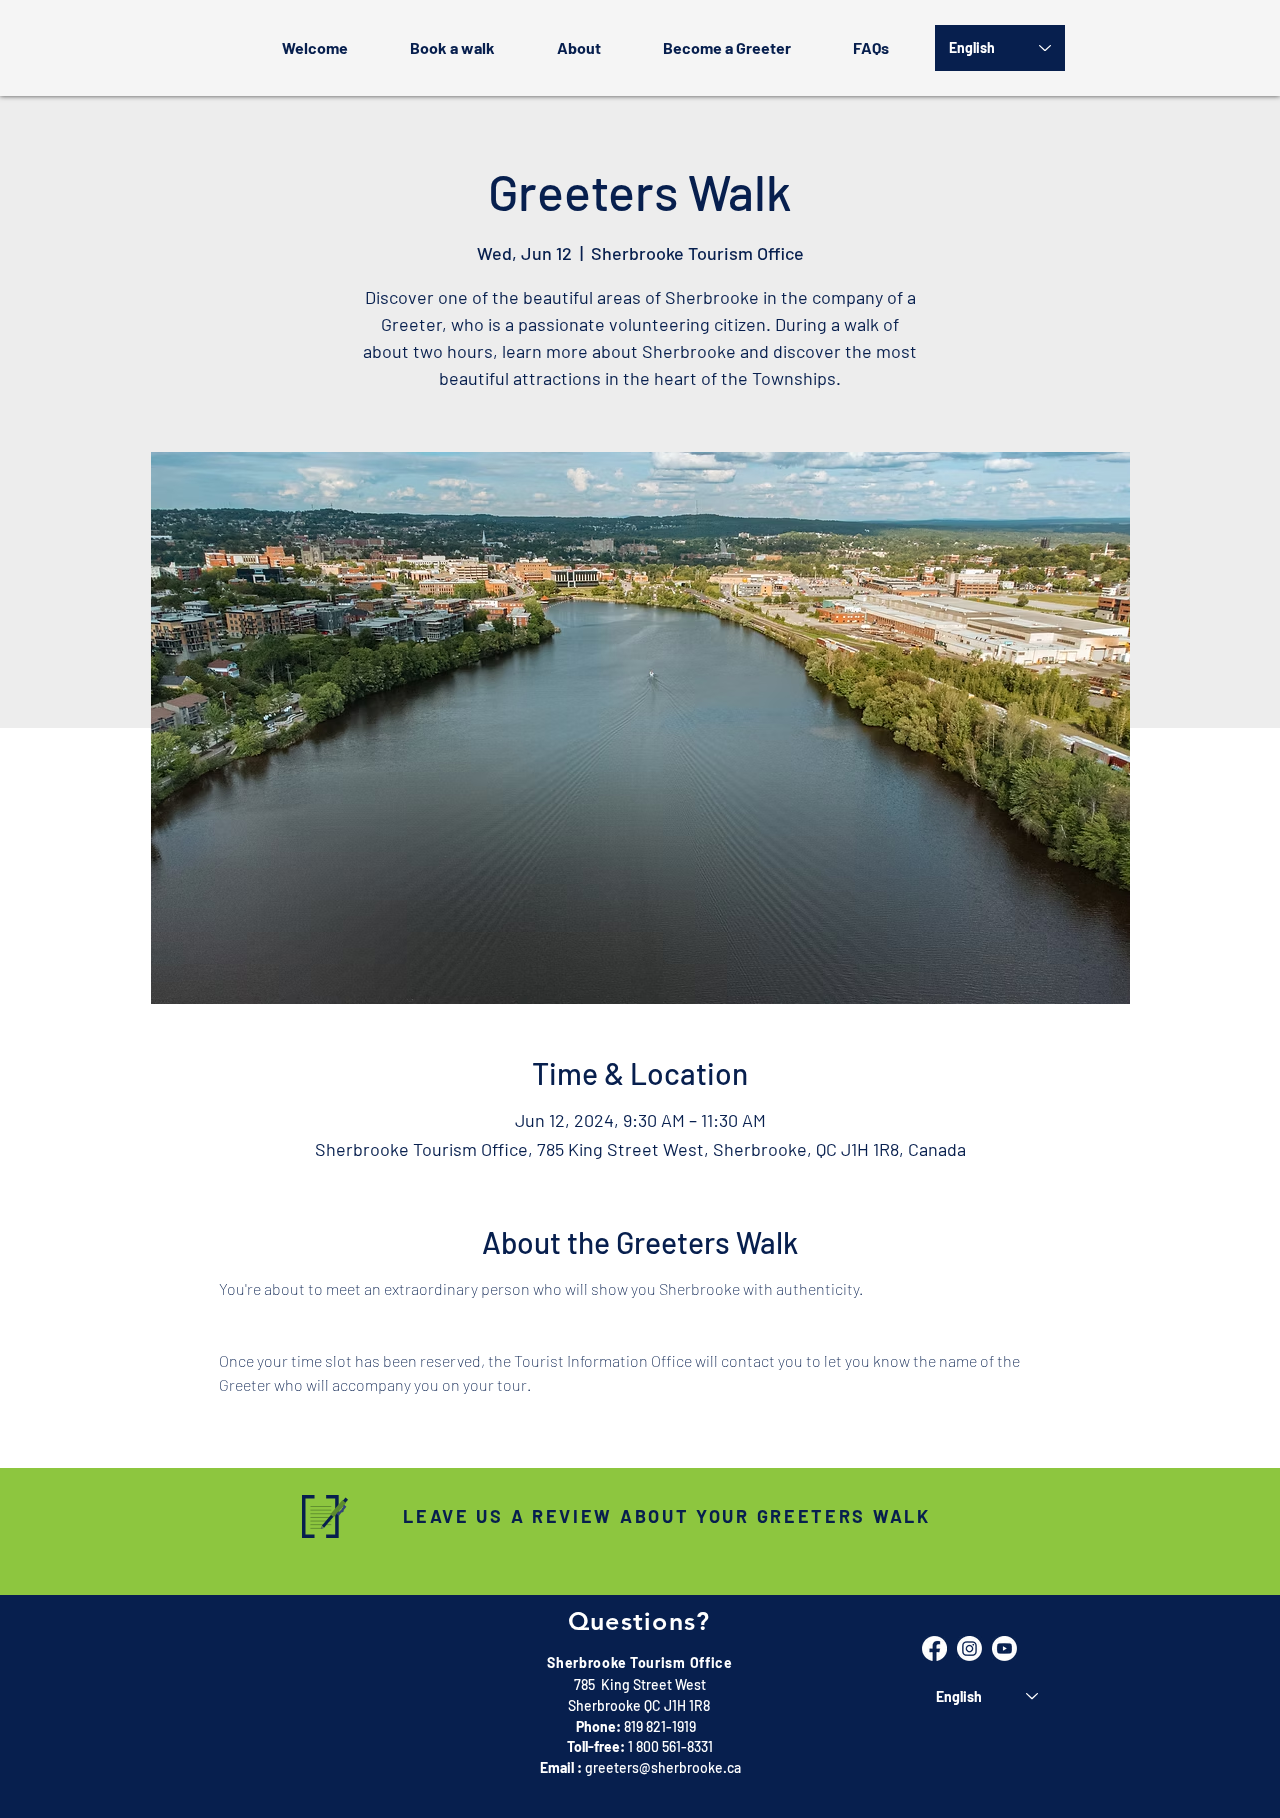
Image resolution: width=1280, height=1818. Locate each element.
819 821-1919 (660, 1726)
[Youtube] (1004, 1648)
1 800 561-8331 (670, 1746)
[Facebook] (934, 1648)
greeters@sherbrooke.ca (663, 1767)
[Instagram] (969, 1648)
